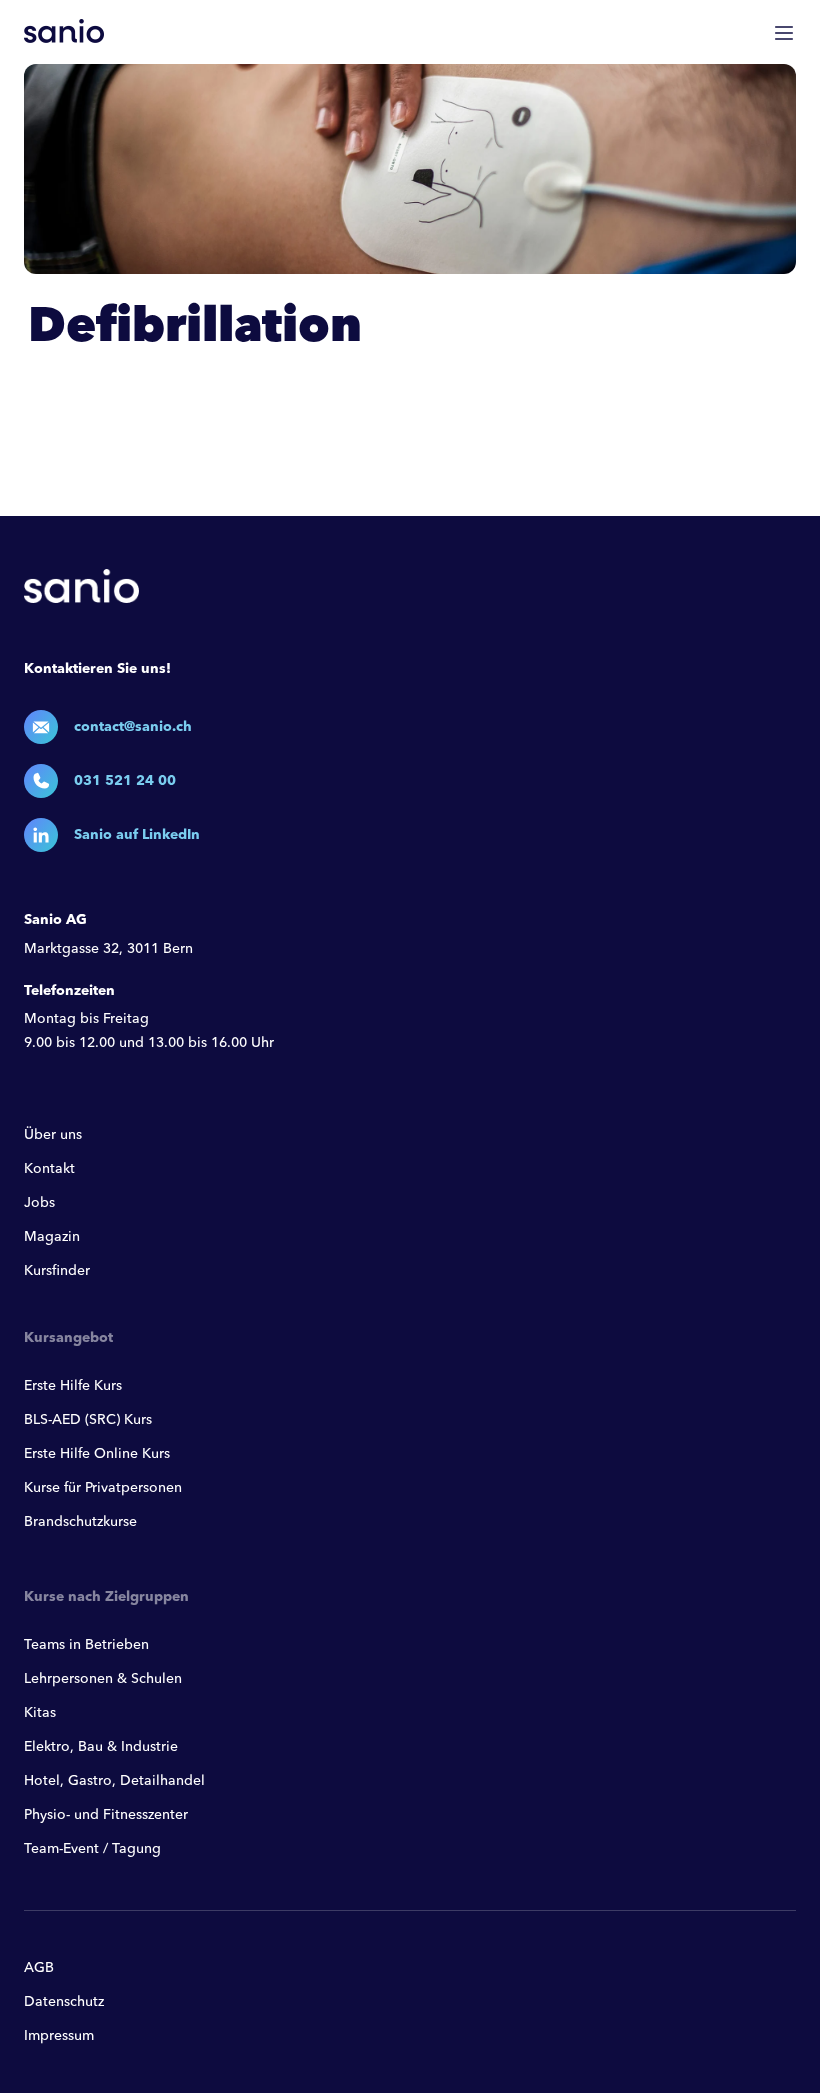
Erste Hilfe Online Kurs (97, 1454)
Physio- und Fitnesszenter (106, 1815)
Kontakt (49, 1169)
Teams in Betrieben (86, 1645)
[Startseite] (64, 31)
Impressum (59, 2036)
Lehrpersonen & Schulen (103, 1679)
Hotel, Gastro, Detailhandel (114, 1781)
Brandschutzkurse (80, 1522)
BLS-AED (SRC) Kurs (88, 1420)
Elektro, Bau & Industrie (101, 1747)
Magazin (52, 1237)
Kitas (40, 1713)
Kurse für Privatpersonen (103, 1488)
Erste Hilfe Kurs (73, 1386)
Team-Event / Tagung (92, 1849)
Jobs (39, 1203)
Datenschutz (64, 2002)
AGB (39, 1968)
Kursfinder (57, 1271)
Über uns (53, 1135)
